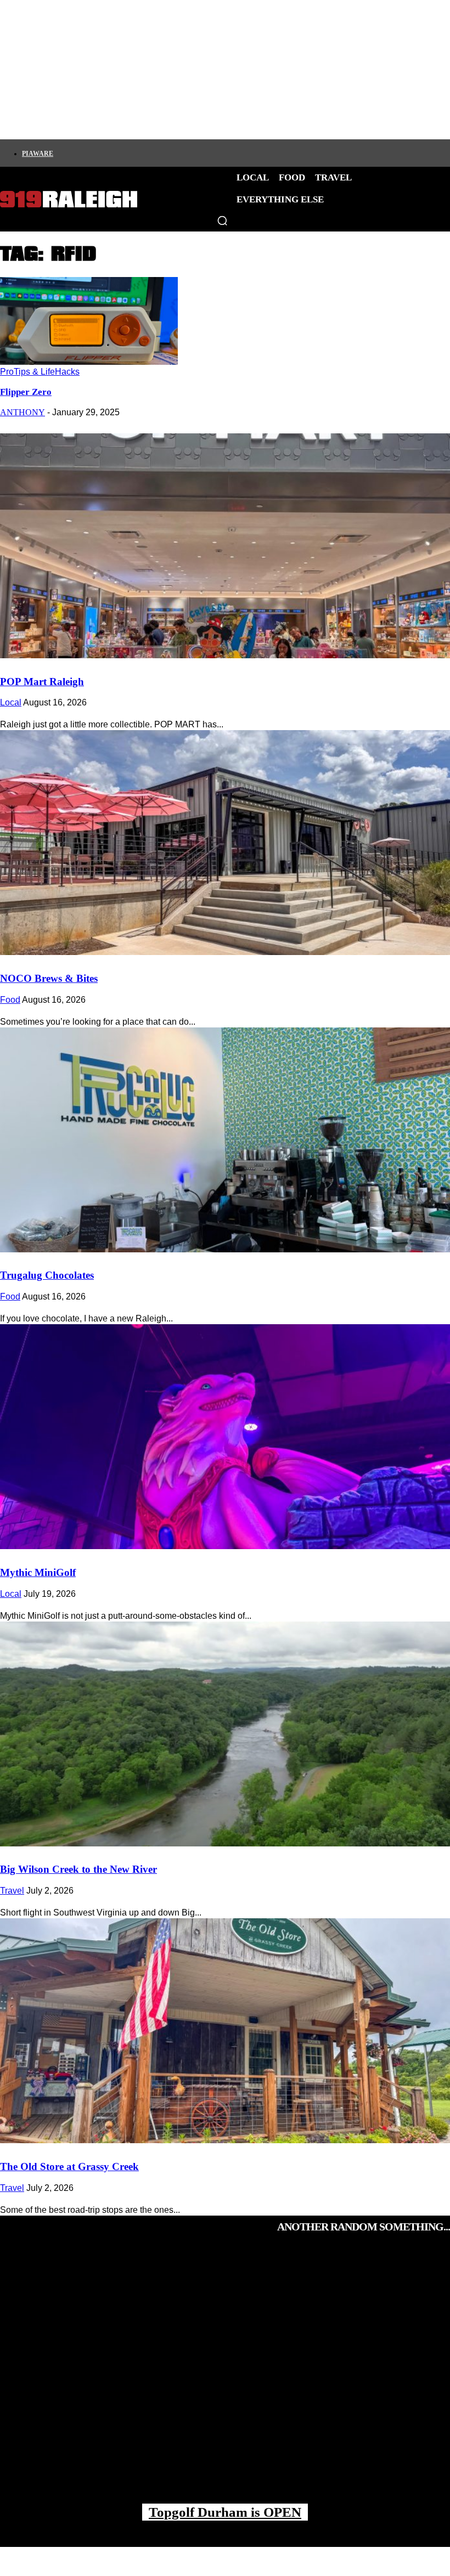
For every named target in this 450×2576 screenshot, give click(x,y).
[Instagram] (78, 153)
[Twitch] (134, 153)
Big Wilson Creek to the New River (78, 1869)
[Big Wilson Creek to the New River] (225, 1734)
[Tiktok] (116, 153)
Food (10, 1000)
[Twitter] (97, 153)
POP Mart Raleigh (42, 682)
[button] (222, 221)
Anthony (22, 412)
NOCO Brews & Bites (49, 978)
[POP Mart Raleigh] (225, 546)
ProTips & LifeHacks (40, 372)
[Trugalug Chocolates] (225, 1140)
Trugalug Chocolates (47, 1275)
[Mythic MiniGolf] (225, 1437)
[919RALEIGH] (69, 199)
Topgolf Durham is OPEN (225, 2512)
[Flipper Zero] (89, 362)
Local (11, 702)
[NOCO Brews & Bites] (225, 843)
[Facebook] (60, 153)
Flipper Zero (26, 392)
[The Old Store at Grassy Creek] (225, 2031)
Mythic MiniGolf (38, 1572)
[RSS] (172, 153)
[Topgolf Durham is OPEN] (225, 2379)
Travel (12, 1891)
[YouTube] (153, 153)
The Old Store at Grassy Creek (69, 2167)
